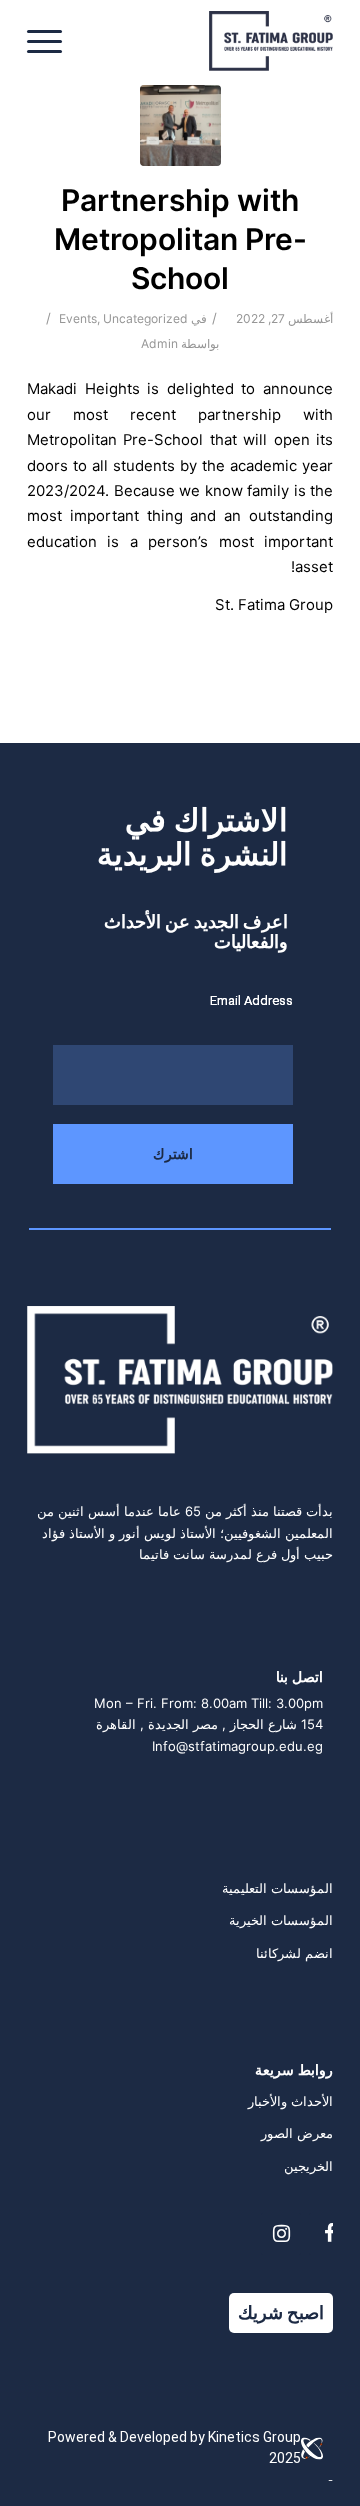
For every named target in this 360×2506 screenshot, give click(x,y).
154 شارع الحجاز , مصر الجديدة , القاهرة (209, 1724)
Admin (159, 343)
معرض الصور (297, 2133)
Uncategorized (145, 318)
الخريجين (308, 2166)
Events (78, 318)
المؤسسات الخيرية (281, 1920)
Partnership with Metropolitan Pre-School (180, 239)
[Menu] (51, 41)
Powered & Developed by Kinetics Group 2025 (174, 2447)
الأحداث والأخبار (290, 2101)
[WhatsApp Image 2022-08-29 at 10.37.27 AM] (180, 125)
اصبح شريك (281, 2312)
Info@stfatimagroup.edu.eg (237, 1746)
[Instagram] (281, 2234)
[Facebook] (329, 2234)
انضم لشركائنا (294, 1953)
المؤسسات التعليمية (277, 1888)
